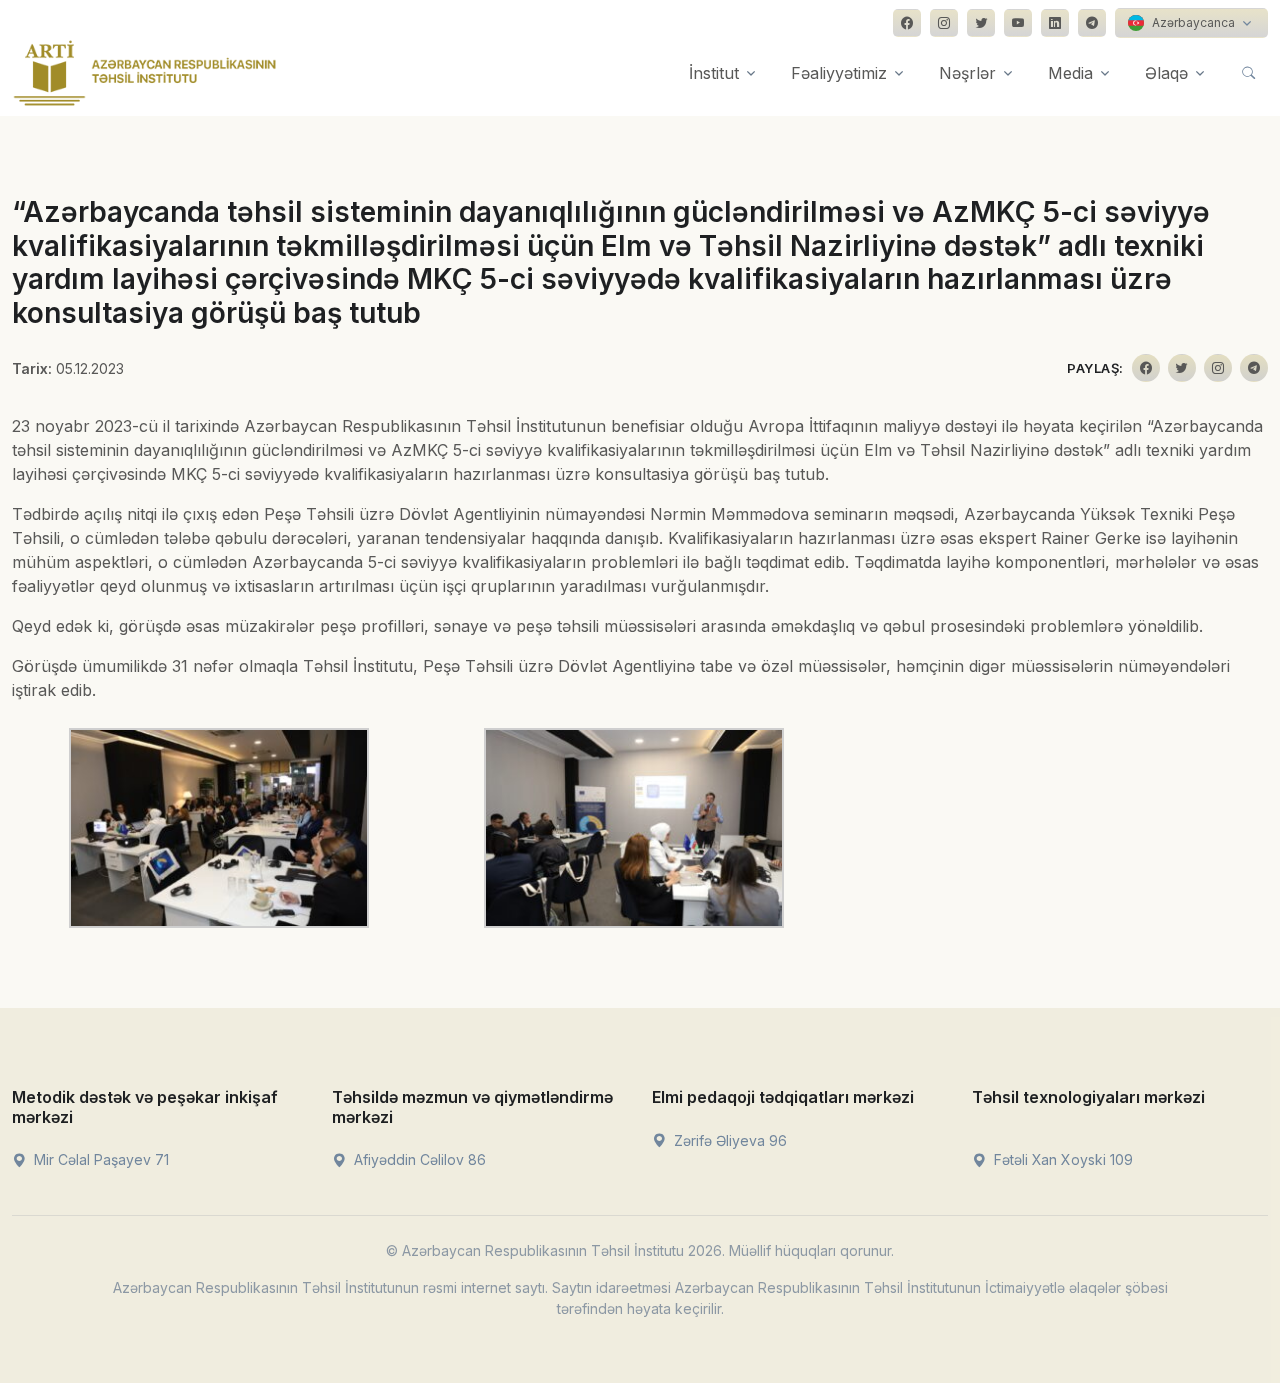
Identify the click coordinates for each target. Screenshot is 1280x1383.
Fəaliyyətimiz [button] (839, 73)
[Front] (145, 73)
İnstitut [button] (714, 73)
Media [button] (1070, 73)
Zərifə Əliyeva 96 (728, 1140)
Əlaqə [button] (1166, 73)
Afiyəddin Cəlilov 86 (418, 1159)
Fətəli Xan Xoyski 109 (1061, 1159)
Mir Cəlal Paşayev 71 (99, 1159)
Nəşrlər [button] (967, 73)
